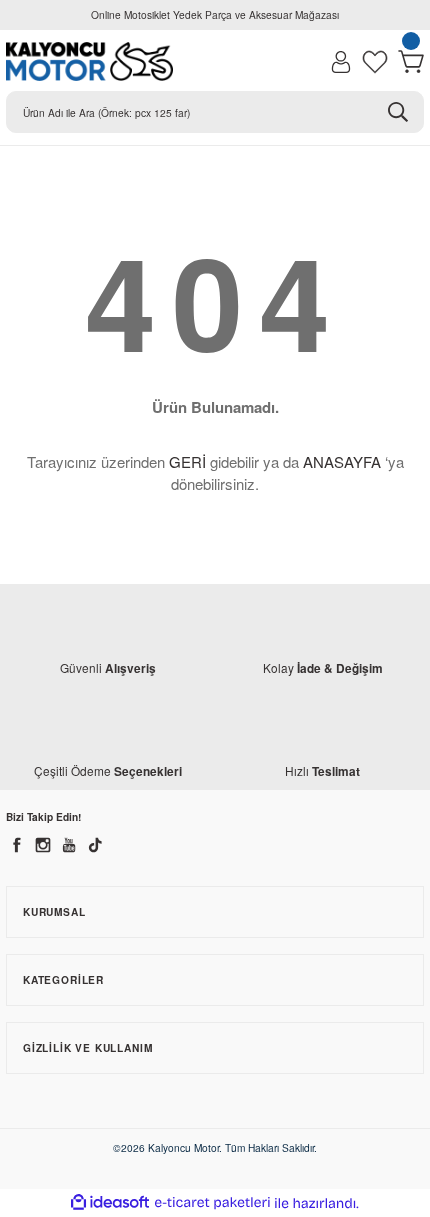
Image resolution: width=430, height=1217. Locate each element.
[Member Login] (341, 62)
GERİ (187, 461)
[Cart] (411, 62)
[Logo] (89, 61)
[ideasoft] (110, 1203)
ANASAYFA (342, 461)
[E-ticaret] (212, 1203)
